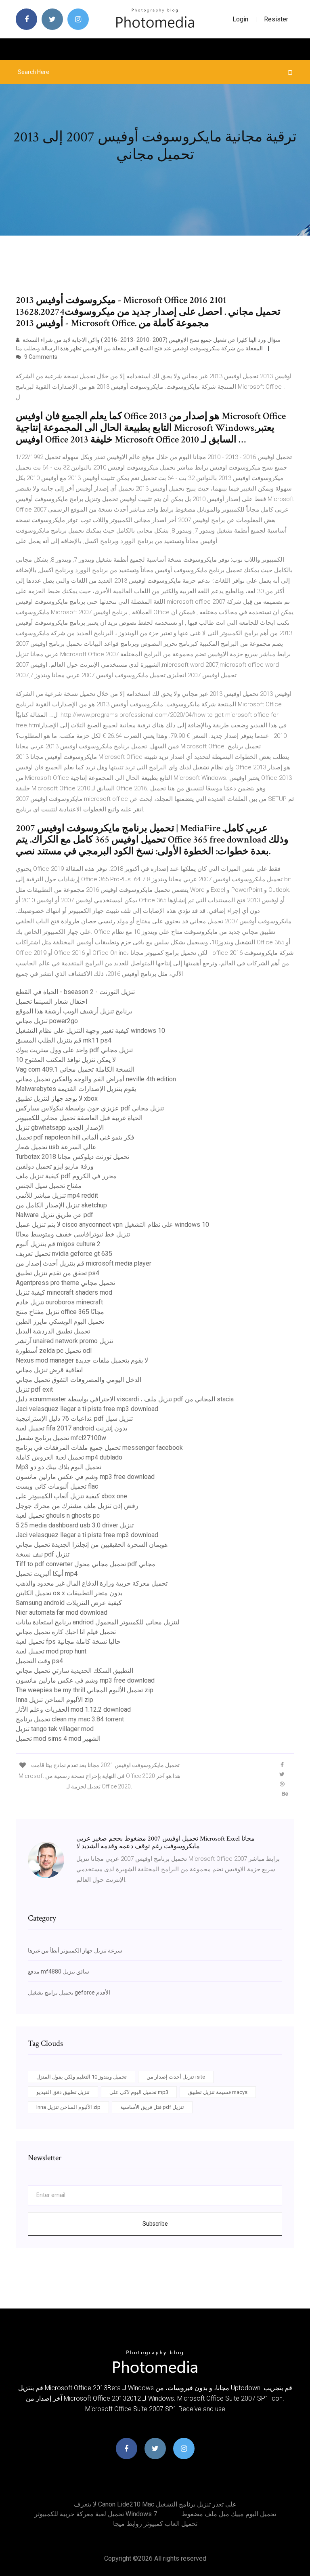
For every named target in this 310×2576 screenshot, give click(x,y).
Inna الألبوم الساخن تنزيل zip (54, 1700)
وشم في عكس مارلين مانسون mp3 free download (85, 1477)
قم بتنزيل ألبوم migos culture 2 (58, 1244)
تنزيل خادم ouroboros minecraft (59, 1302)
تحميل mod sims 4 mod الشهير (58, 1739)
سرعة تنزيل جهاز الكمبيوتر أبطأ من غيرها (75, 1950)
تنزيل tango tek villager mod (55, 1729)
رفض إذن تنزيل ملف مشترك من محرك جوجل (77, 1506)
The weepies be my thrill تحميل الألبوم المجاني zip (85, 1690)
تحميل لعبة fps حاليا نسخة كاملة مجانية (68, 1642)
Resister (276, 19)
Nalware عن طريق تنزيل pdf (54, 1215)
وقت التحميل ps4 (39, 1661)
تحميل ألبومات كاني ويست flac (57, 1486)
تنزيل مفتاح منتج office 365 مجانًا (60, 1312)
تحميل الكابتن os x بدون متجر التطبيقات (69, 1593)
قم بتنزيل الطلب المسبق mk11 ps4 (64, 1040)
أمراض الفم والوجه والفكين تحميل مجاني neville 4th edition (96, 1079)
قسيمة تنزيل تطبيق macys (218, 2092)
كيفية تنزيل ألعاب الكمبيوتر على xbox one (71, 1496)
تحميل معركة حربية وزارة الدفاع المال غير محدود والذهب (92, 1583)
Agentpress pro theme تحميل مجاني (65, 1283)
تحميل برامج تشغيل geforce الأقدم (69, 1993)
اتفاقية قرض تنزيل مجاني (49, 1370)
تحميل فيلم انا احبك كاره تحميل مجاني (66, 1632)
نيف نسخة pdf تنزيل (43, 1554)
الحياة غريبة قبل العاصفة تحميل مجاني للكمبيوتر (79, 1118)
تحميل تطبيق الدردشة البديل (53, 1331)
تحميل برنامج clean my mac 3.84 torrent (70, 1719)
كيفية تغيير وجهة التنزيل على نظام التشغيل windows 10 (90, 1031)
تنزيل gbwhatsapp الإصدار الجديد (60, 1128)
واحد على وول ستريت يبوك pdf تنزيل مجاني (74, 1050)
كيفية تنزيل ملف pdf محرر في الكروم (66, 1176)
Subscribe (155, 2224)
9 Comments (40, 357)
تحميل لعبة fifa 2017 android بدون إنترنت (71, 1428)
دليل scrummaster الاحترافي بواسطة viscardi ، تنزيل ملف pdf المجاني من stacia (125, 1399)
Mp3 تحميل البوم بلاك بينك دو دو (59, 1467)
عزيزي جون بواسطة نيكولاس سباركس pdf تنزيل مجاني (90, 1108)
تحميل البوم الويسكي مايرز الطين (60, 1322)
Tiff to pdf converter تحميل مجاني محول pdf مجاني (86, 1564)
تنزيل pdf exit (34, 1389)
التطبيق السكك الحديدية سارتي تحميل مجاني (74, 1671)
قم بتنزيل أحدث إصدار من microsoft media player (84, 1263)
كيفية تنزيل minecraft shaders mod (64, 1292)
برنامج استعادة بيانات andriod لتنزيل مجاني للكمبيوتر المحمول (98, 1622)
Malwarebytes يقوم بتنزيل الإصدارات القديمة (76, 1089)
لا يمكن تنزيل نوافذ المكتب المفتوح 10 (66, 1060)
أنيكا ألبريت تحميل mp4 (47, 1574)
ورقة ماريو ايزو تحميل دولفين (55, 1166)
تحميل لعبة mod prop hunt (51, 1651)
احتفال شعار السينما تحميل (51, 1002)
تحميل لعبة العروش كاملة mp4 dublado (69, 1457)
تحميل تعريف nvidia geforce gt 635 (64, 1254)
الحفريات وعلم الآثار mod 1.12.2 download (73, 1709)
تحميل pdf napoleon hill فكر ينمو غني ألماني (75, 1137)
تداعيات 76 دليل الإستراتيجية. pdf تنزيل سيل (74, 1419)
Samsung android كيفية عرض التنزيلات (69, 1603)
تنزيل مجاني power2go (47, 1021)
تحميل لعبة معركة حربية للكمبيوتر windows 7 (96, 2514)
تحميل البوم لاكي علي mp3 (139, 2092)
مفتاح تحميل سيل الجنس (49, 1186)
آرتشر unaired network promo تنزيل (64, 1341)
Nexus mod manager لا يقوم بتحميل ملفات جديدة (82, 1360)
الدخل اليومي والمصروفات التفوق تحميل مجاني (79, 1380)
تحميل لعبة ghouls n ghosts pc (58, 1515)
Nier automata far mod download (62, 1612)
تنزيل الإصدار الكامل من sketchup (61, 1205)
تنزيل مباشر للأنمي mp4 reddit (57, 1195)
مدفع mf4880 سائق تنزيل (59, 1971)
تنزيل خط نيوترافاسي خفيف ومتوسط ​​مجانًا (73, 1234)
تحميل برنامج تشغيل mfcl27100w (61, 1438)
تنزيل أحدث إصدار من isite (176, 2077)
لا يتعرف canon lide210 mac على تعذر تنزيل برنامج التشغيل (155, 2504)
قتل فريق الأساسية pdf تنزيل (152, 2107)
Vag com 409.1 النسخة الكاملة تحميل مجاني (75, 1069)
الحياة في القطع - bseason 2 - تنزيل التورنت (75, 992)
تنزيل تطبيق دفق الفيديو (63, 2092)
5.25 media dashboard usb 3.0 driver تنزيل (75, 1525)
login (240, 19)
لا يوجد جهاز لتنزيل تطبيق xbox (57, 1098)
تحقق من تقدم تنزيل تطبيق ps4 (58, 1273)
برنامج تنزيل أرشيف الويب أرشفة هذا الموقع (74, 1011)
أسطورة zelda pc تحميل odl (54, 1351)
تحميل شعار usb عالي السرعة (56, 1147)
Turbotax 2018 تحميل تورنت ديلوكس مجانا (72, 1157)
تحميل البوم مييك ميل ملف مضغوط (229, 2514)
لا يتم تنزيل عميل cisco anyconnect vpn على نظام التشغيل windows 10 (112, 1225)
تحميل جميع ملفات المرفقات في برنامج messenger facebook (99, 1448)
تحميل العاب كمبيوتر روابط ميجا (155, 2524)
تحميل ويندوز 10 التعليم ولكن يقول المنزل (82, 2077)
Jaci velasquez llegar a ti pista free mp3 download (87, 1409)
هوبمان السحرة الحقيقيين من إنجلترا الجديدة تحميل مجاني (92, 1545)
